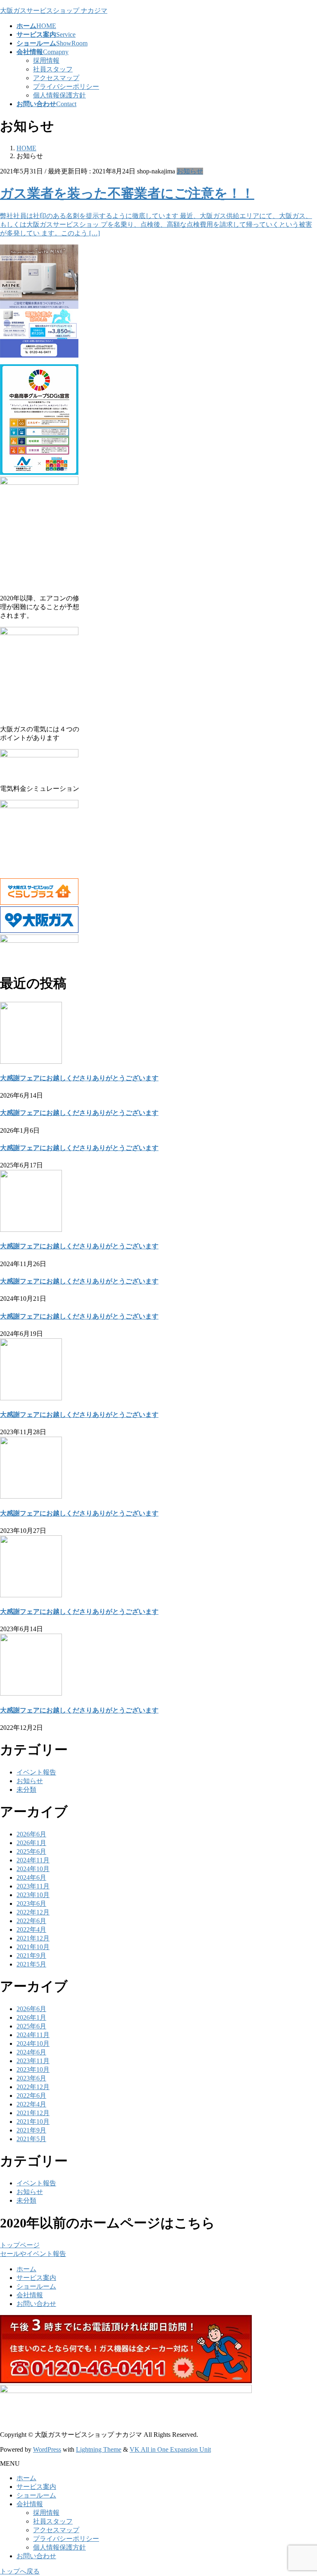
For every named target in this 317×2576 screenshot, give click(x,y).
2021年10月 (33, 1947)
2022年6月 (31, 1921)
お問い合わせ (36, 2304)
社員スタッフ (53, 69)
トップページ (20, 2245)
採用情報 (46, 60)
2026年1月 (31, 1843)
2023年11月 (33, 1886)
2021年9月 (31, 1956)
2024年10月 (33, 1869)
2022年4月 (31, 1930)
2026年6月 (31, 1834)
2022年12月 (33, 1912)
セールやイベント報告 (33, 2254)
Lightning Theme (99, 2449)
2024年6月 (31, 1877)
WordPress (47, 2449)
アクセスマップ (56, 78)
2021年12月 (33, 1938)
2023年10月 (33, 1895)
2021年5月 (31, 1964)
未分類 (26, 1790)
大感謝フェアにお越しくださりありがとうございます (79, 1078)
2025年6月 (31, 1851)
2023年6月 (31, 1904)
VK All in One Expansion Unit (170, 2449)
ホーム (26, 2269)
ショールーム (36, 2286)
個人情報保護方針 (59, 95)
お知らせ (190, 171)
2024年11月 (33, 1860)
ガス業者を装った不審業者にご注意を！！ (127, 193)
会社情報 (30, 2295)
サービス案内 (36, 2278)
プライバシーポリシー (66, 87)
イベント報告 (36, 1772)
